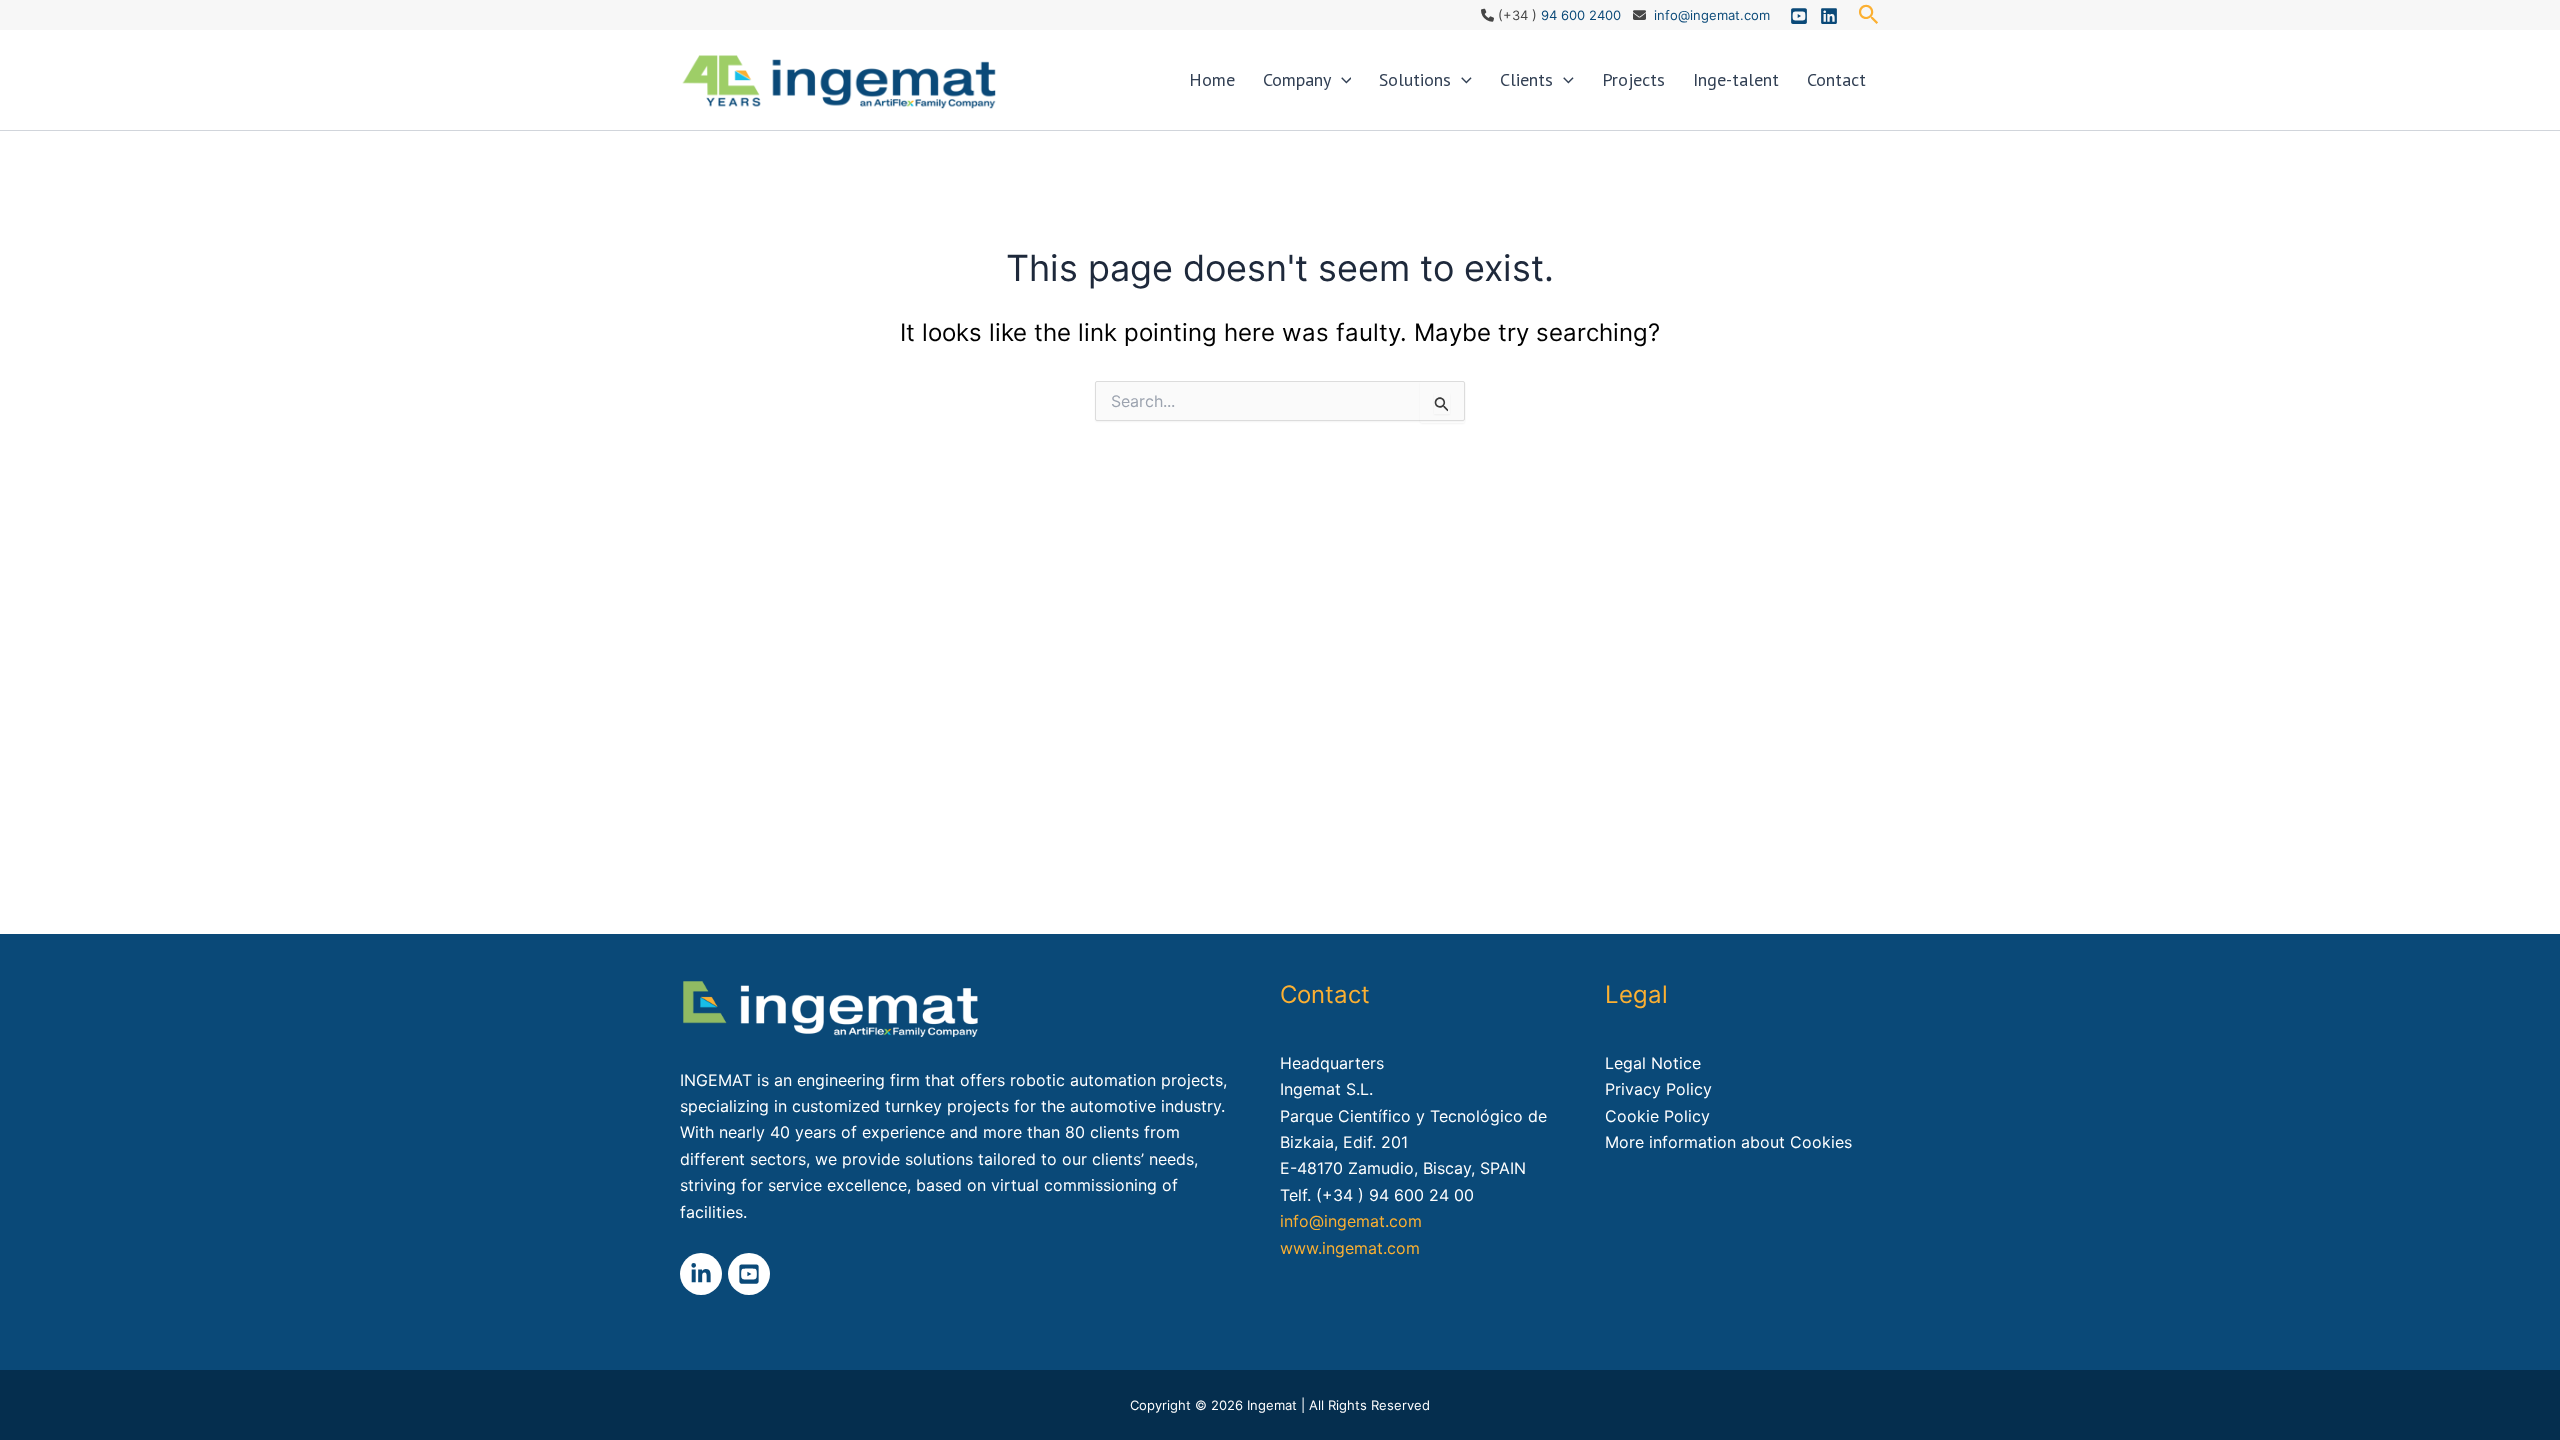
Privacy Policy (1658, 1089)
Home (1212, 79)
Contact (1836, 79)
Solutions (1415, 79)
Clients (1526, 79)
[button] (1869, 15)
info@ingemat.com (1712, 15)
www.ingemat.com (1350, 1248)
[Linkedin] (1829, 16)
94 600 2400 (1581, 15)
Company (1297, 79)
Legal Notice (1653, 1063)
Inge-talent (1736, 79)
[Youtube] (1799, 16)
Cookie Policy (1657, 1116)
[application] (1341, 80)
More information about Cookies (1728, 1142)
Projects (1633, 79)
